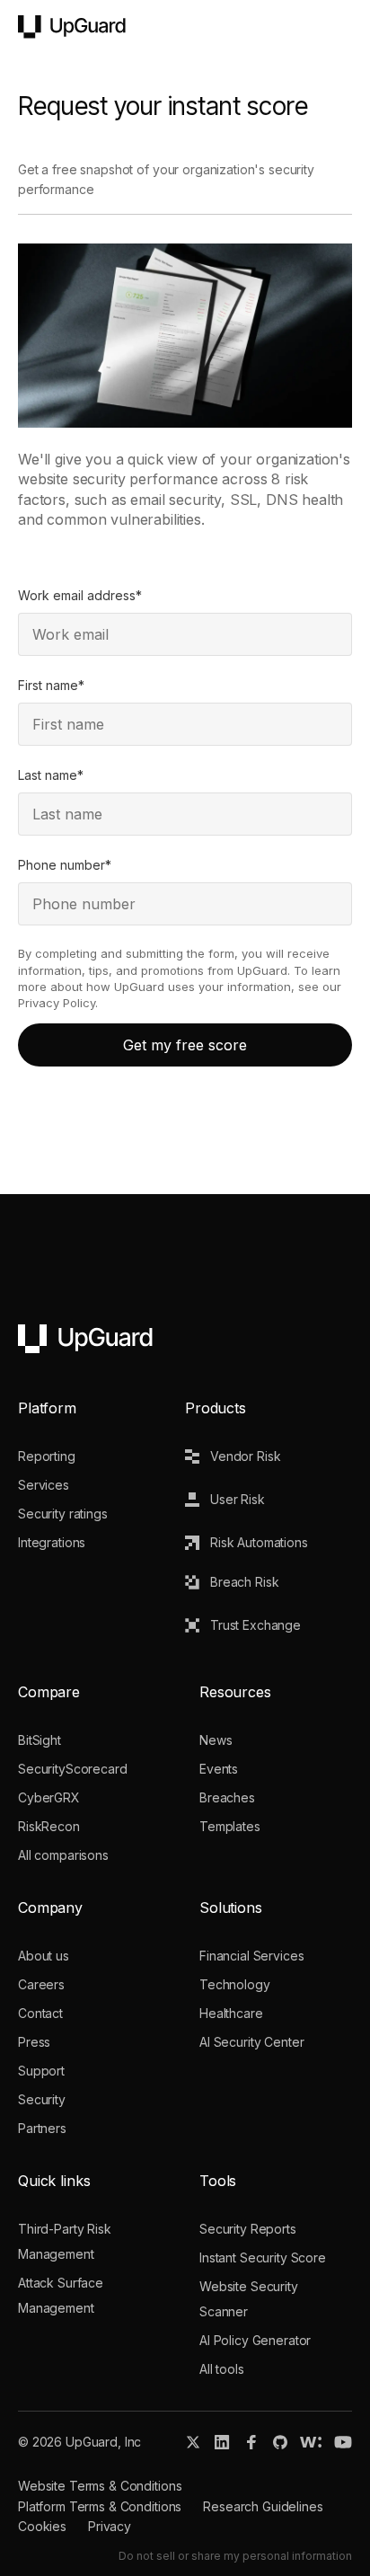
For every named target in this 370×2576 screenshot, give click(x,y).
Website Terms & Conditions (100, 2486)
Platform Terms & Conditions (100, 2506)
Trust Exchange (255, 1625)
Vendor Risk (245, 1456)
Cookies (42, 2526)
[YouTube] (343, 2442)
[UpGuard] (72, 27)
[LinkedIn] (222, 2442)
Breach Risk (244, 1582)
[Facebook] (251, 2442)
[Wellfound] (311, 2442)
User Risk (238, 1499)
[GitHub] (280, 2442)
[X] (193, 2442)
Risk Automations (259, 1542)
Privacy (110, 2526)
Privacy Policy (57, 1003)
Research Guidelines (263, 2506)
